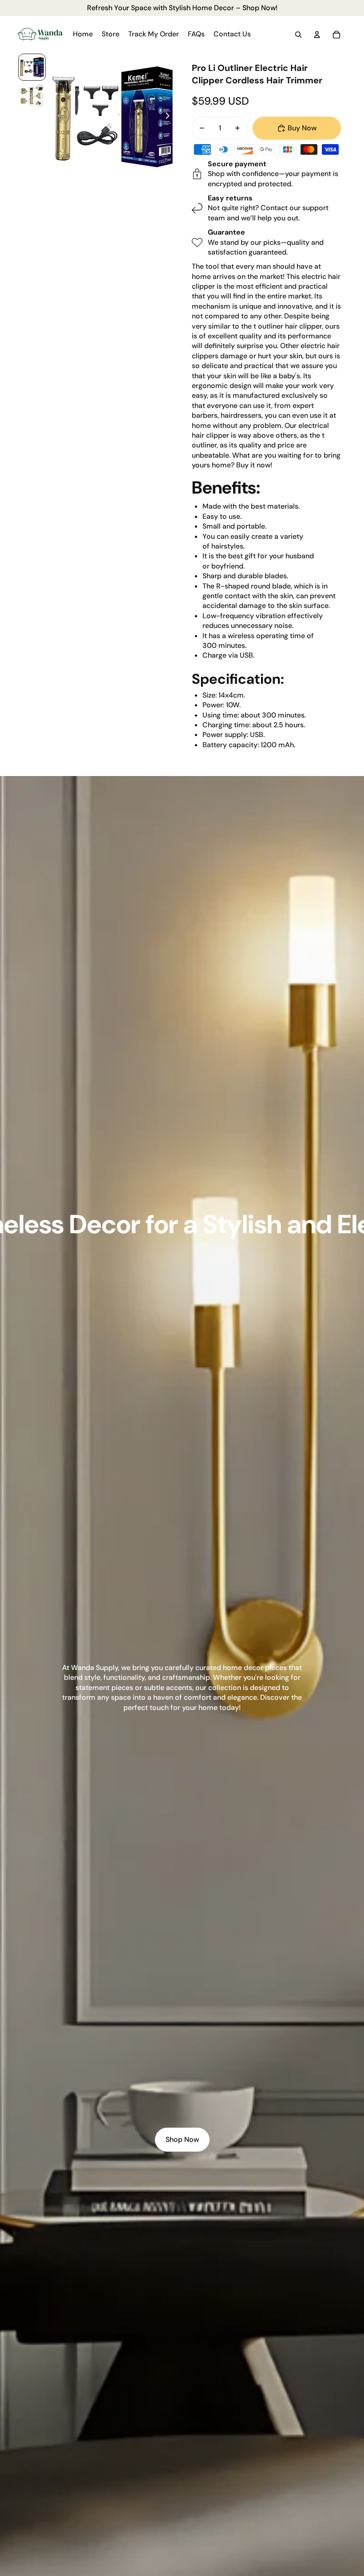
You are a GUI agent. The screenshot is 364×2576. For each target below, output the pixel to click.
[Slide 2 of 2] (32, 96)
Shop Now (182, 2139)
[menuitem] (83, 35)
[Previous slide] (57, 117)
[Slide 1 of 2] (32, 67)
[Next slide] (170, 117)
